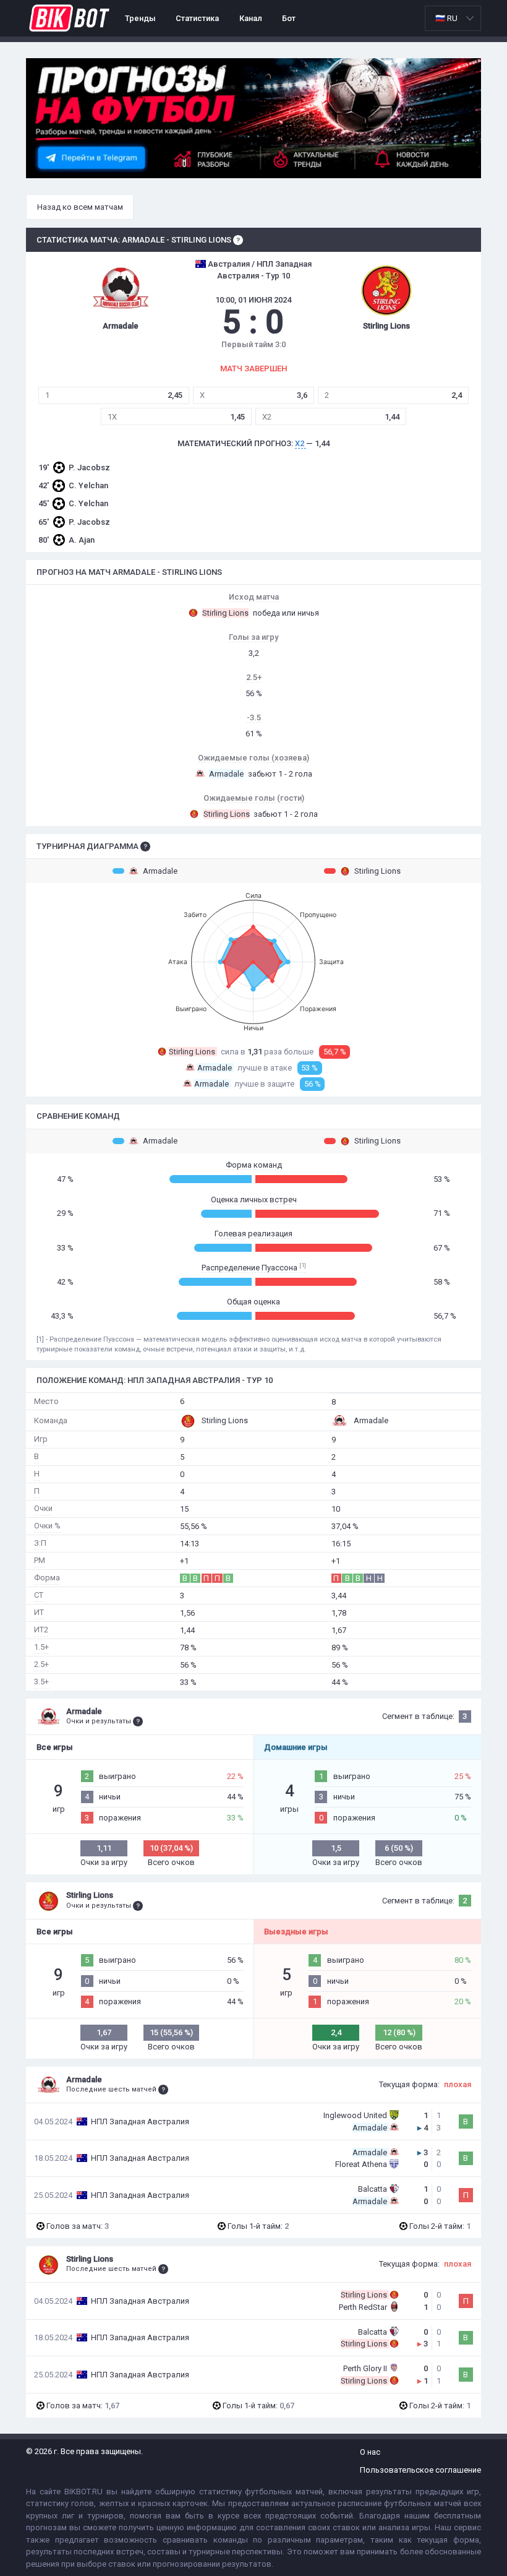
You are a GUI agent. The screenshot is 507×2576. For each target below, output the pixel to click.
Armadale (160, 871)
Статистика (197, 18)
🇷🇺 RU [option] (446, 18)
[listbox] (453, 18)
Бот (289, 18)
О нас (370, 2452)
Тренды (140, 18)
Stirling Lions (377, 871)
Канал (251, 18)
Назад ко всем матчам (80, 207)
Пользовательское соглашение (420, 2470)
